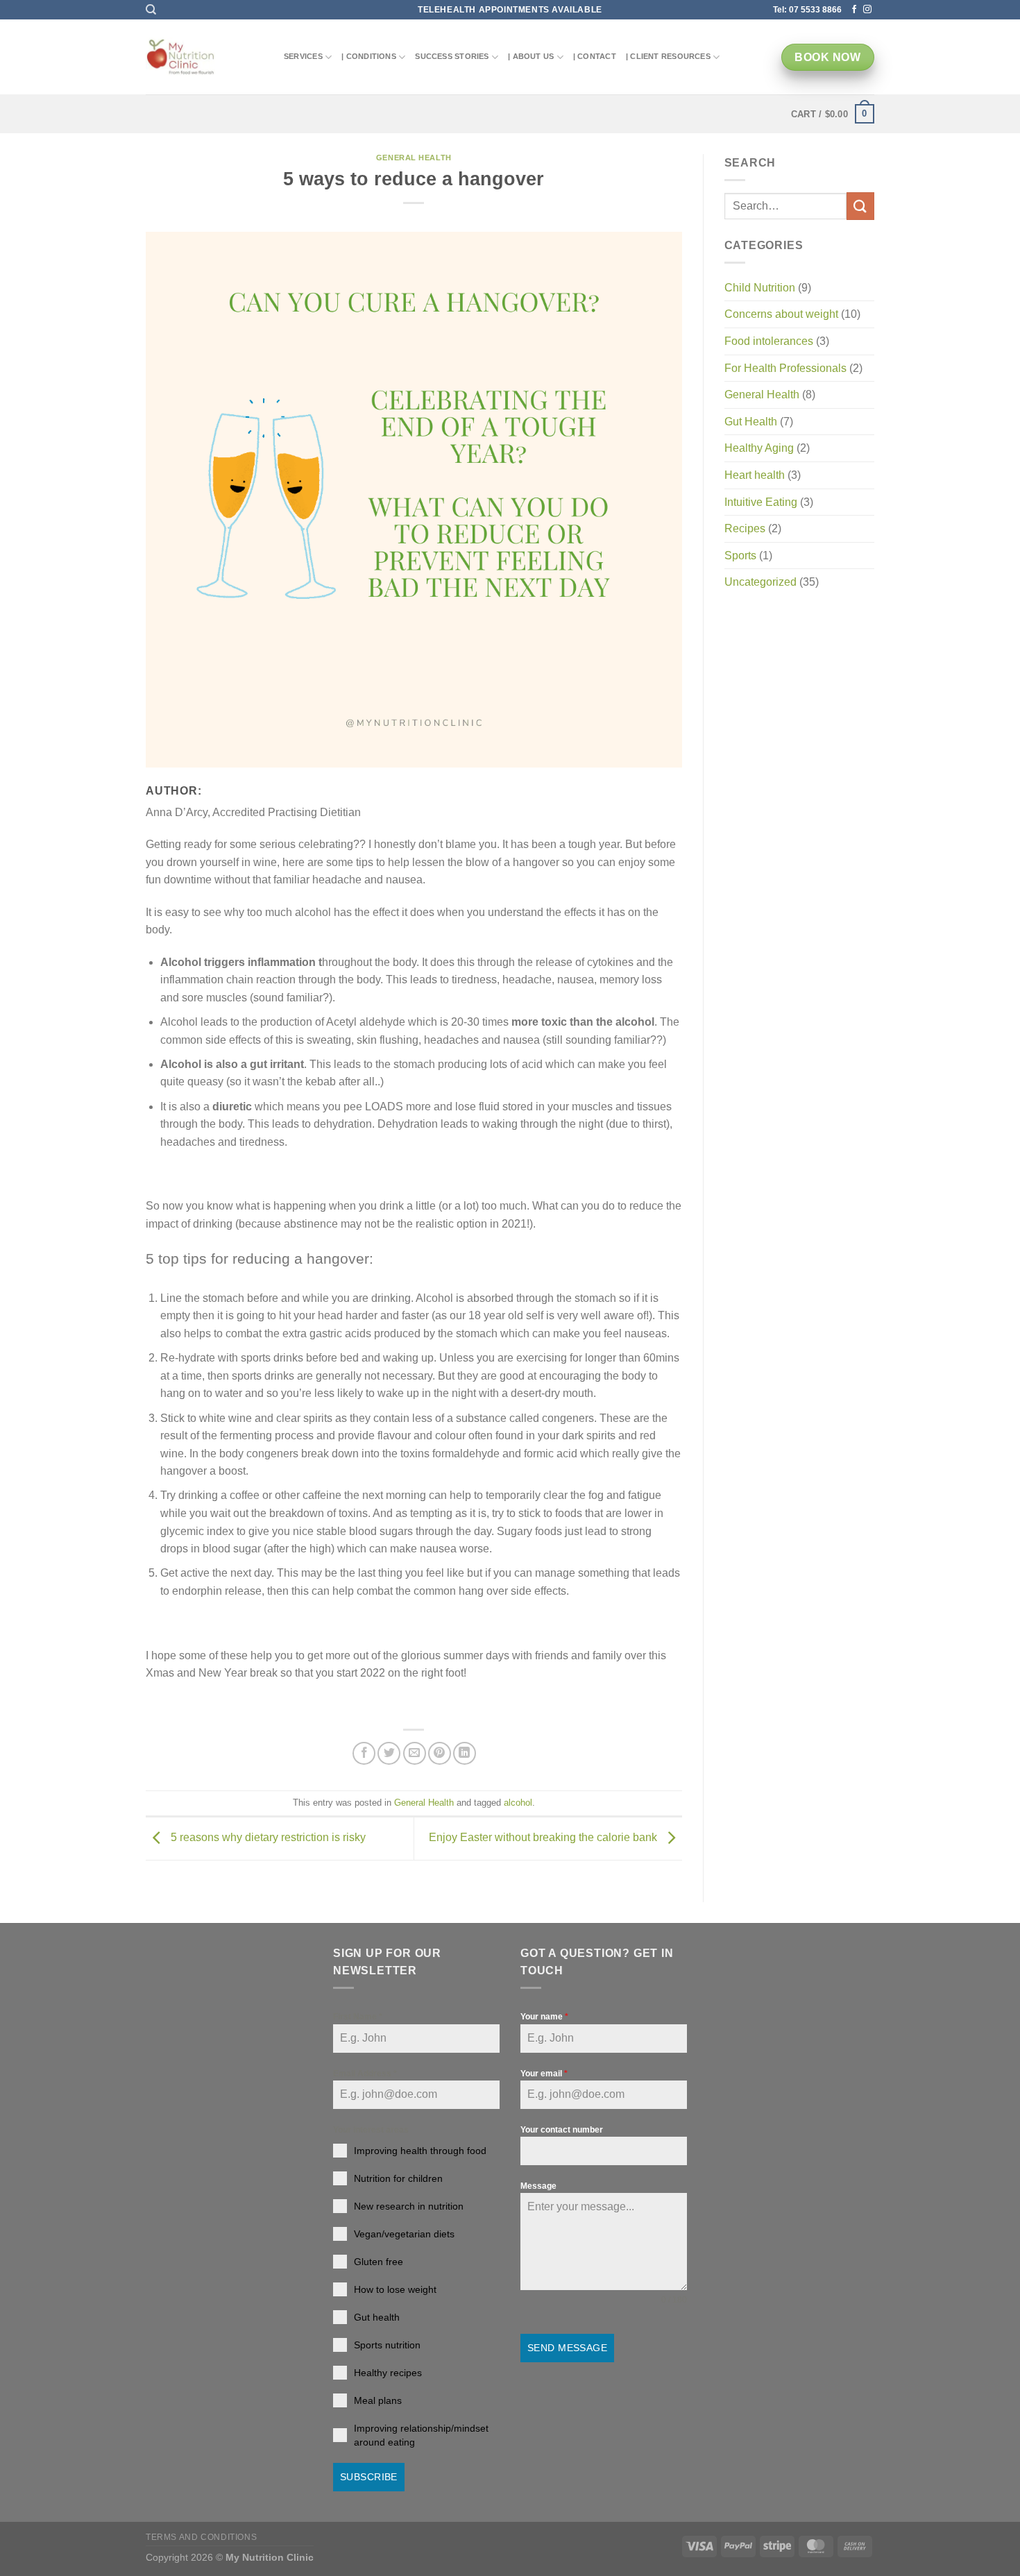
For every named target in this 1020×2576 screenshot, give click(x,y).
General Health (414, 158)
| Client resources (668, 56)
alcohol (518, 1803)
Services (303, 56)
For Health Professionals (785, 368)
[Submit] (860, 206)
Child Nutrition (760, 288)
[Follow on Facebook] (854, 10)
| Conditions (369, 56)
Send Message (567, 2348)
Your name (544, 2017)
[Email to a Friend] (415, 1753)
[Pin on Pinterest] (440, 1753)
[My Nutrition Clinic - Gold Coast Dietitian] (180, 58)
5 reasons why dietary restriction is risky (267, 1838)
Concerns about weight (781, 314)
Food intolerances (769, 341)
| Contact (595, 56)
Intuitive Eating (761, 502)
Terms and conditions (201, 2537)
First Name (358, 2017)
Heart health (755, 475)
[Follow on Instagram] (867, 10)
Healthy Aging (759, 448)
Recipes (745, 528)
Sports (740, 556)
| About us (531, 56)
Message (538, 2186)
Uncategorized (760, 582)
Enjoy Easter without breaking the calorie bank (544, 1838)
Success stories (452, 56)
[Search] (151, 10)
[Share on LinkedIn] (465, 1753)
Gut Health (751, 422)
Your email (544, 2074)
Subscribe (369, 2477)
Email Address (365, 2074)
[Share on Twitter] (389, 1753)
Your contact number (562, 2130)
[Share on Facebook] (364, 1753)
